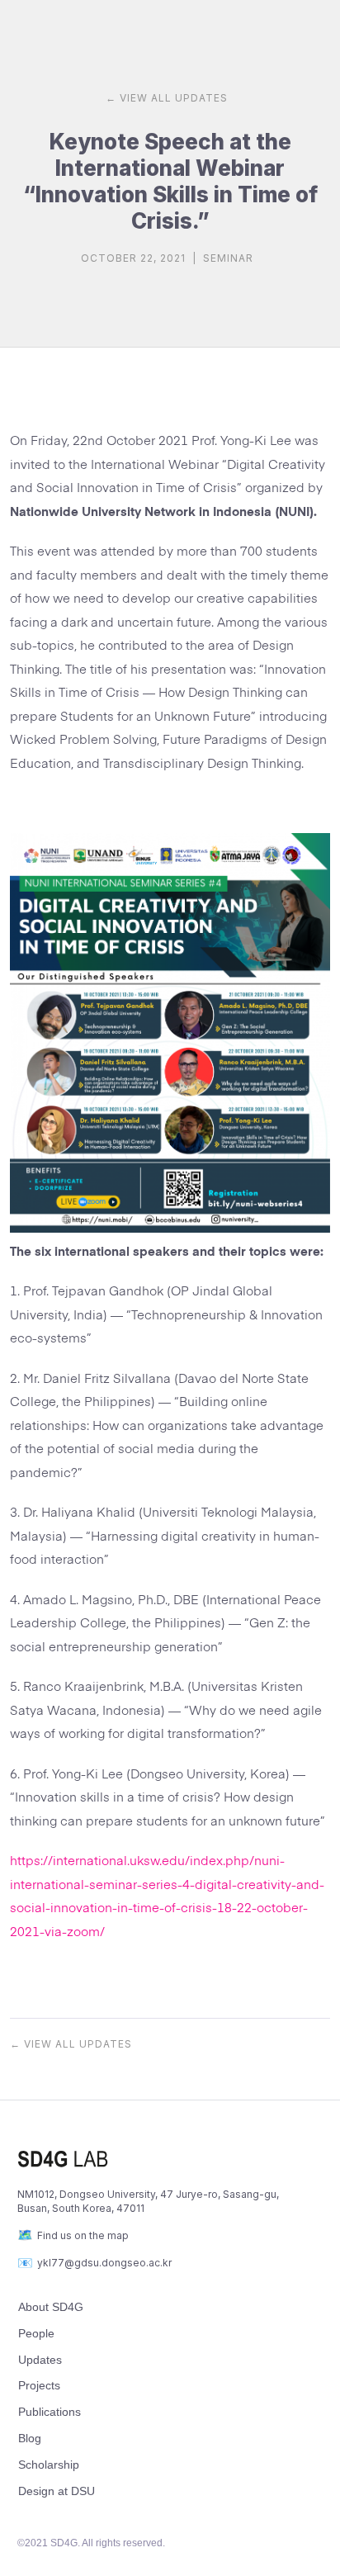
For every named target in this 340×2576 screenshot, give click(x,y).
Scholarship (49, 2465)
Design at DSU (57, 2491)
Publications (50, 2412)
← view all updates (167, 98)
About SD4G (51, 2307)
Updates (40, 2360)
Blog (30, 2438)
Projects (39, 2385)
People (36, 2333)
